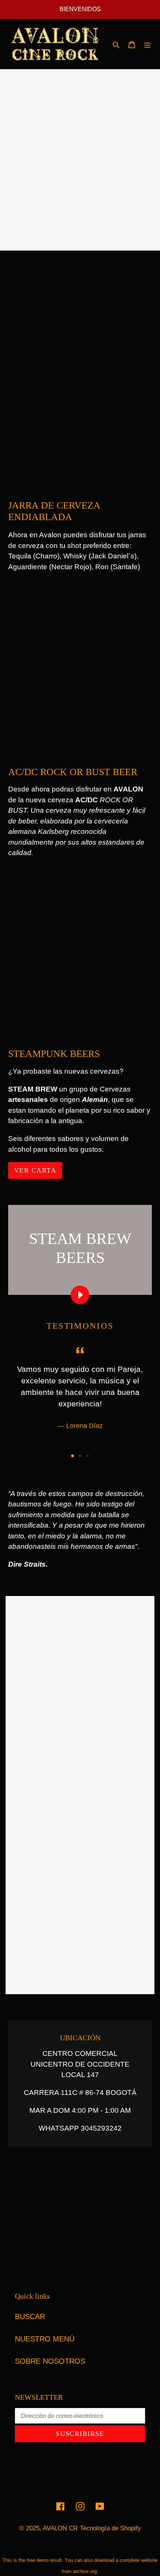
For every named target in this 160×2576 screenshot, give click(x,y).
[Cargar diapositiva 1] (73, 1456)
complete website (139, 2560)
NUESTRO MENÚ (45, 2339)
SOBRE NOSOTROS (50, 2361)
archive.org (85, 2571)
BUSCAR (30, 2317)
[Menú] (147, 44)
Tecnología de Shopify (111, 2528)
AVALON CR (60, 2528)
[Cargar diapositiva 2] (80, 1456)
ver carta (35, 1170)
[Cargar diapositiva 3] (87, 1456)
